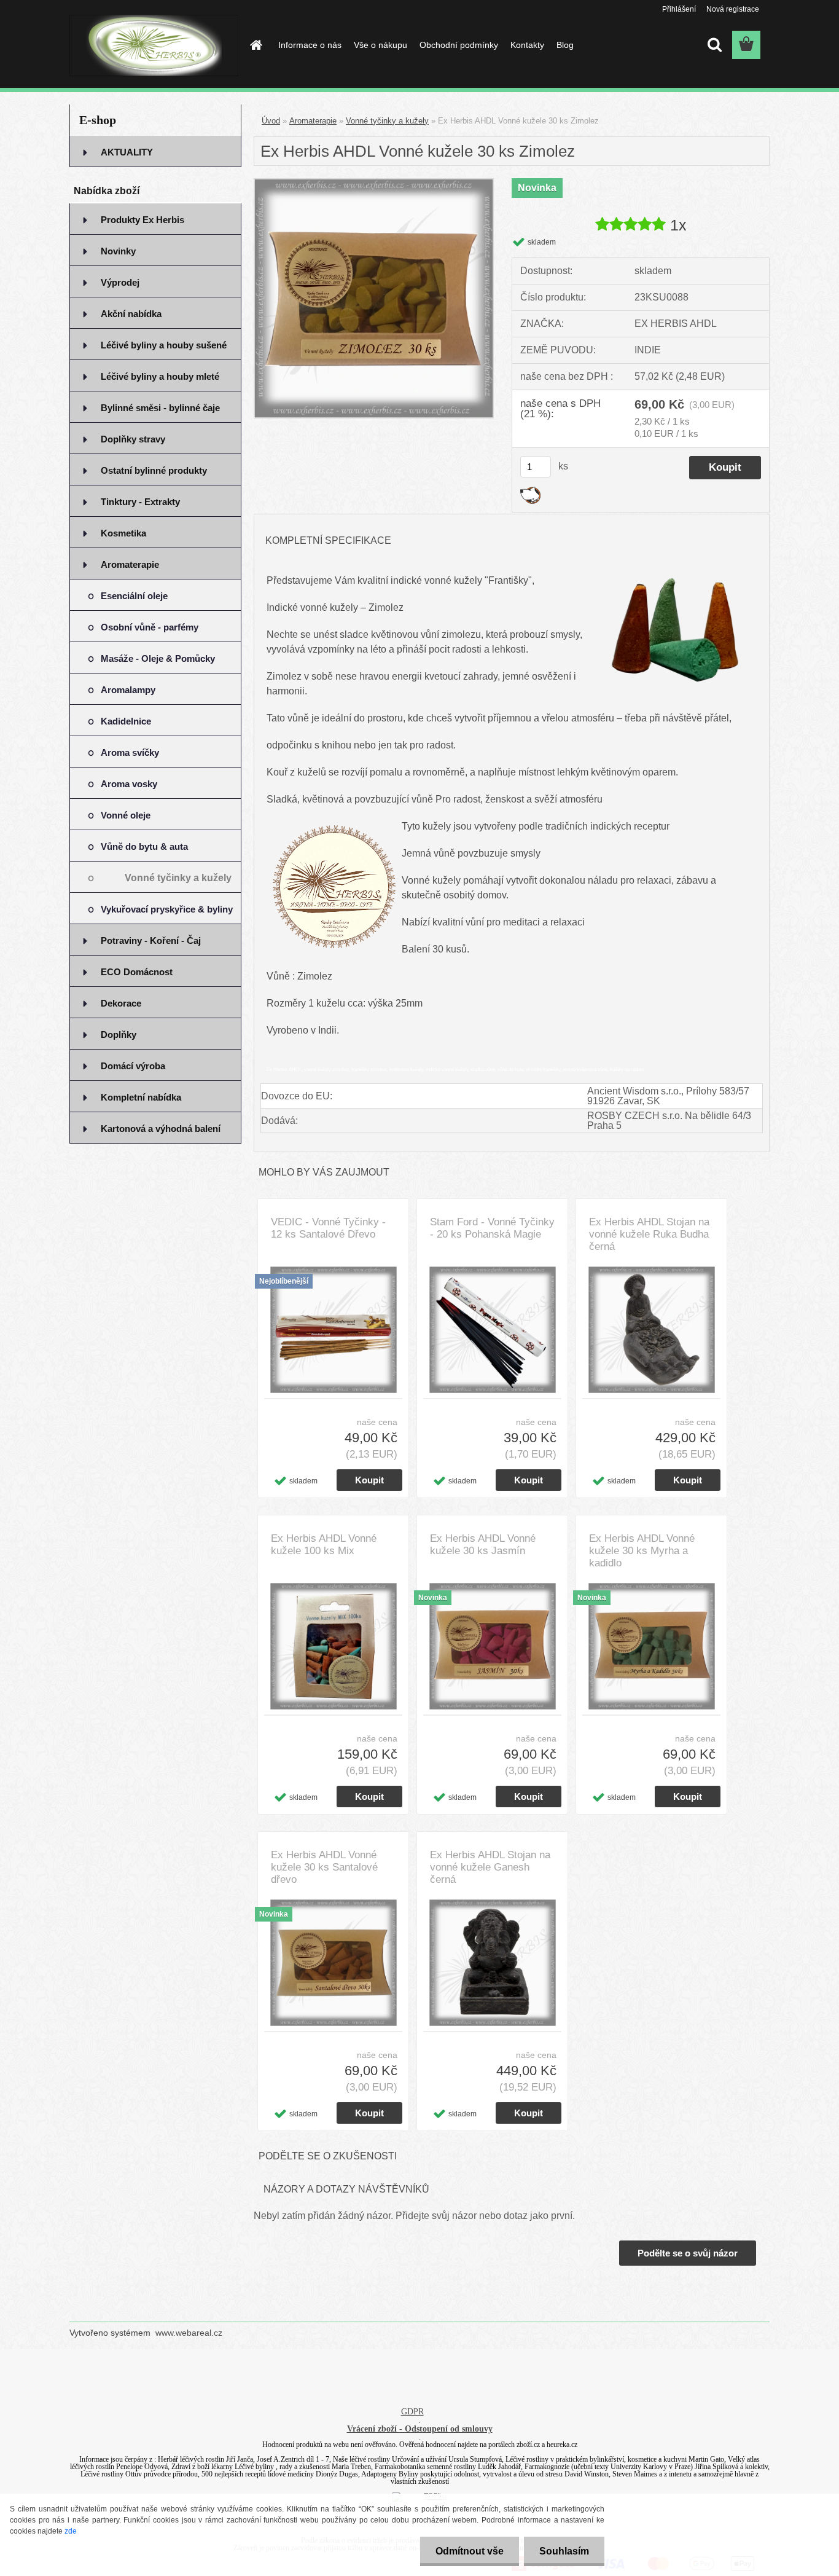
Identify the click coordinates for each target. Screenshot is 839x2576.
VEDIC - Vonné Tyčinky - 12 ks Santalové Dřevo (328, 1228)
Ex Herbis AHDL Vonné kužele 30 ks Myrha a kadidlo (642, 1551)
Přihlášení (679, 9)
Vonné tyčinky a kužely (387, 121)
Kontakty (527, 45)
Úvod (271, 121)
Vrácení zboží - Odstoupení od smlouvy (420, 2429)
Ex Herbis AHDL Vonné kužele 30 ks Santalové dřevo (324, 1867)
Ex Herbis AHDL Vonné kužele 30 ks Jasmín (483, 1545)
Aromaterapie (313, 121)
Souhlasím (564, 2551)
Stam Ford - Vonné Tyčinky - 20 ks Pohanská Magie (492, 1228)
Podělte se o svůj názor (688, 2253)
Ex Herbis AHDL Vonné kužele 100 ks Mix (324, 1545)
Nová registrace (733, 9)
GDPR (412, 2412)
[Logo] (154, 45)
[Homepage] (255, 45)
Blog (565, 45)
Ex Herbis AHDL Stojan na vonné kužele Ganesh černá (490, 1867)
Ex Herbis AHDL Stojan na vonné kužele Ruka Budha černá (649, 1234)
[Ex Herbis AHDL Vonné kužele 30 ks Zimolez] (374, 183)
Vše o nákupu (380, 45)
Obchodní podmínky (459, 45)
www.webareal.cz (189, 2333)
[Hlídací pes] (530, 491)
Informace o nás (310, 45)
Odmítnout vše (470, 2551)
